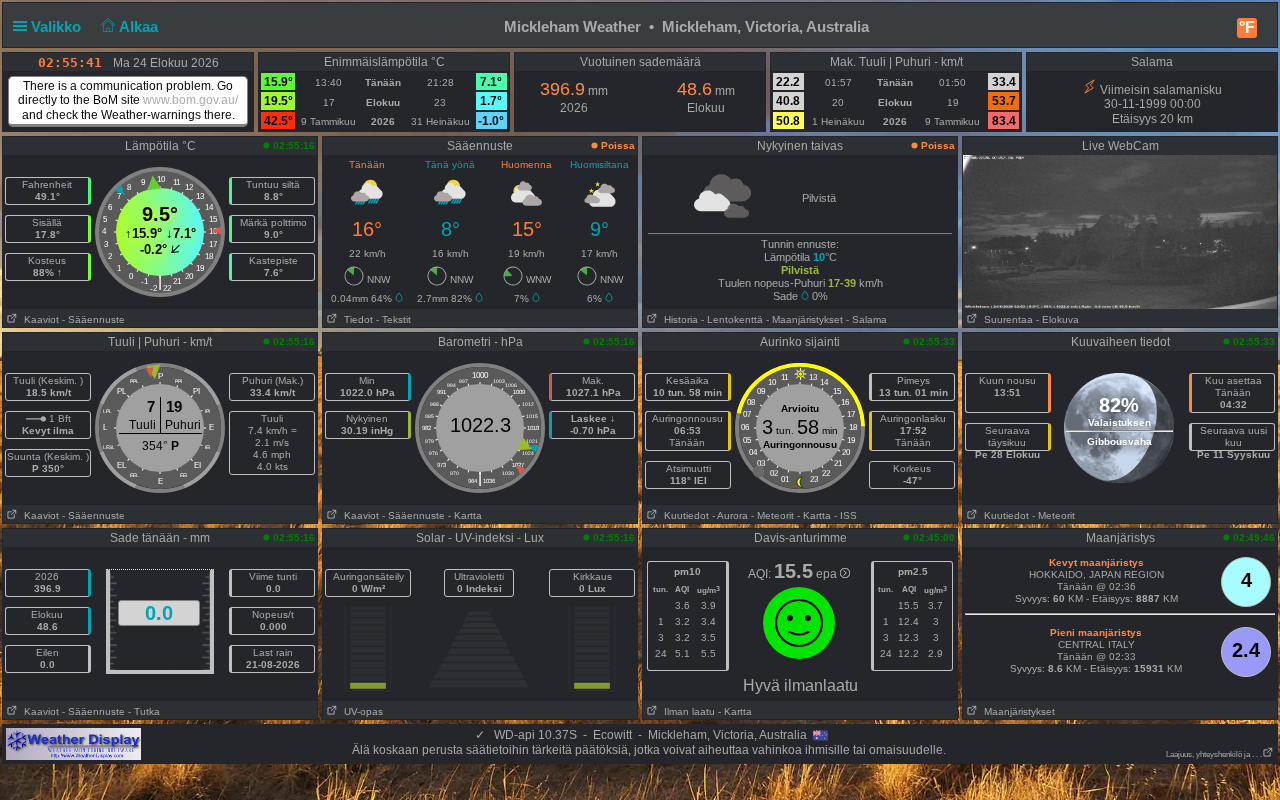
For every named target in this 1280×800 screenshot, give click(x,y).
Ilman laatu (686, 711)
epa (828, 574)
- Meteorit (772, 515)
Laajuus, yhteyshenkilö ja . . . (1214, 754)
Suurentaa (1005, 319)
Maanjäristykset (1016, 711)
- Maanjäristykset (804, 319)
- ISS (845, 515)
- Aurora (730, 515)
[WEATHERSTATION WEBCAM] (1120, 231)
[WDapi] (73, 743)
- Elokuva (1057, 319)
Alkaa (140, 26)
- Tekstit (393, 319)
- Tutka (144, 711)
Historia (678, 319)
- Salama (866, 319)
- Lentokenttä (732, 319)
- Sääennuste (93, 319)
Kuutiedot (683, 515)
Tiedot (355, 319)
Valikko (58, 26)
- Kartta (465, 515)
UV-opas (360, 711)
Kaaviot (38, 319)
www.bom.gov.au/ (190, 100)
